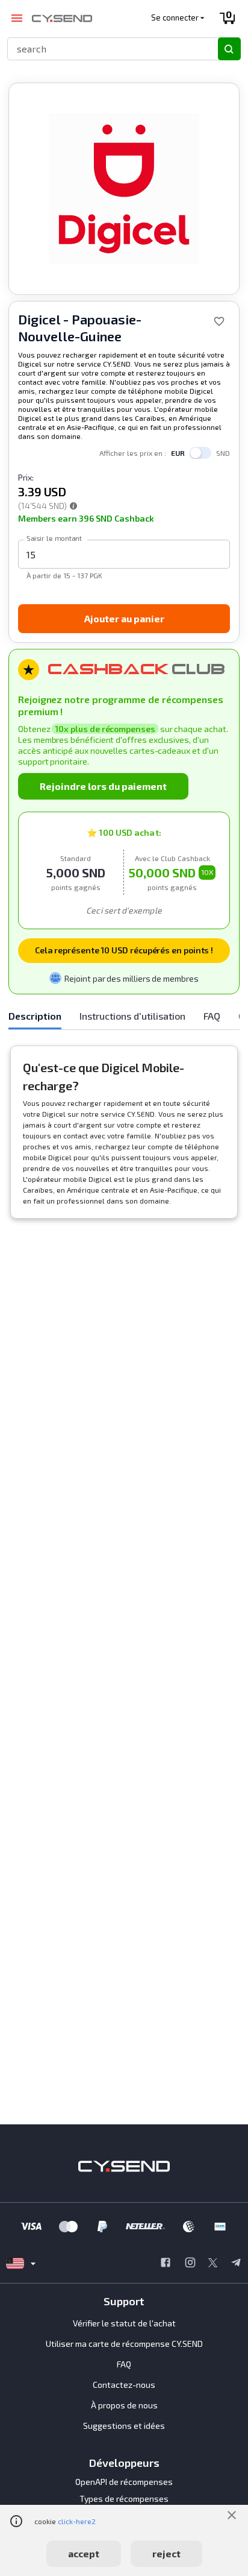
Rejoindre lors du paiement (103, 786)
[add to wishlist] (219, 321)
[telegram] (236, 2264)
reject (166, 2553)
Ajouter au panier (124, 618)
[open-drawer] (17, 18)
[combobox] (107, 49)
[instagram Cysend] (190, 2264)
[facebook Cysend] (166, 2264)
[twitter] (213, 2264)
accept (84, 2553)
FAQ (124, 2364)
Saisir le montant (54, 538)
